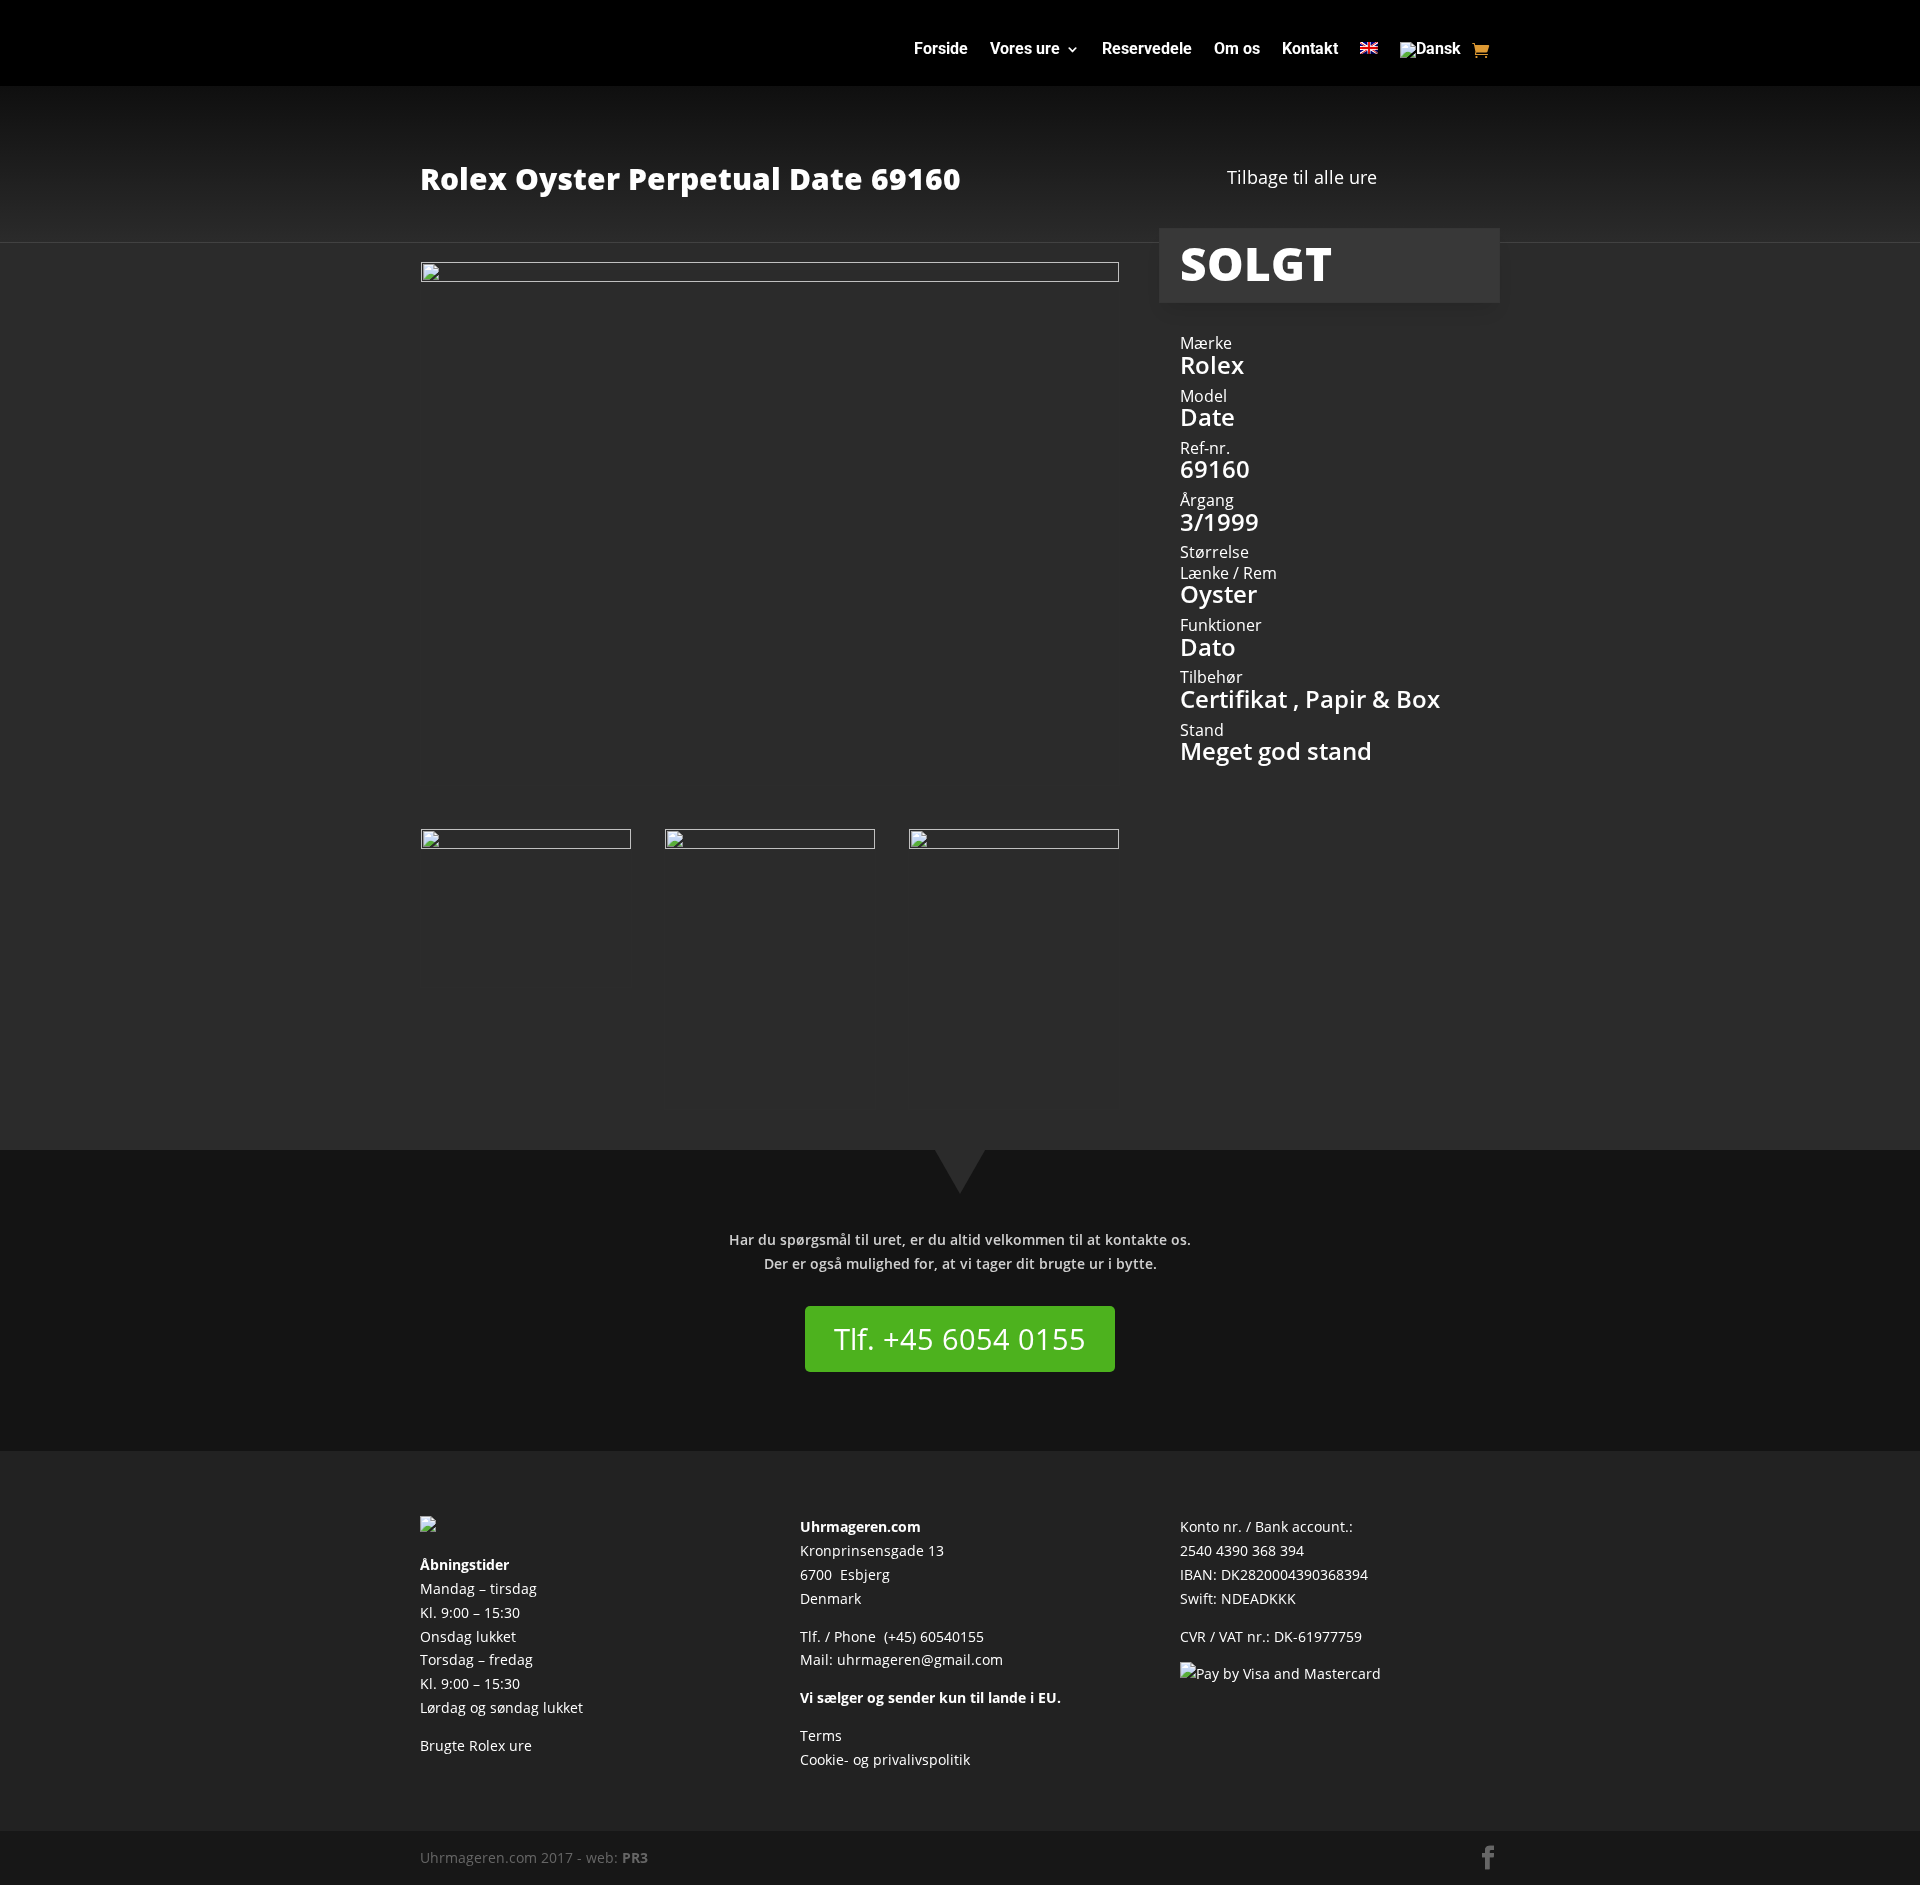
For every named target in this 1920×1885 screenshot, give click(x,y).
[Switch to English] (1369, 54)
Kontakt (1310, 50)
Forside (941, 50)
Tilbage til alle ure (1302, 177)
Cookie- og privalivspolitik (885, 1759)
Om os (1237, 50)
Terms (821, 1735)
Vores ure (1025, 50)
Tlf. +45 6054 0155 (960, 1338)
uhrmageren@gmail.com (920, 1659)
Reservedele (1147, 50)
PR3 (635, 1857)
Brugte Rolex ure (476, 1745)
